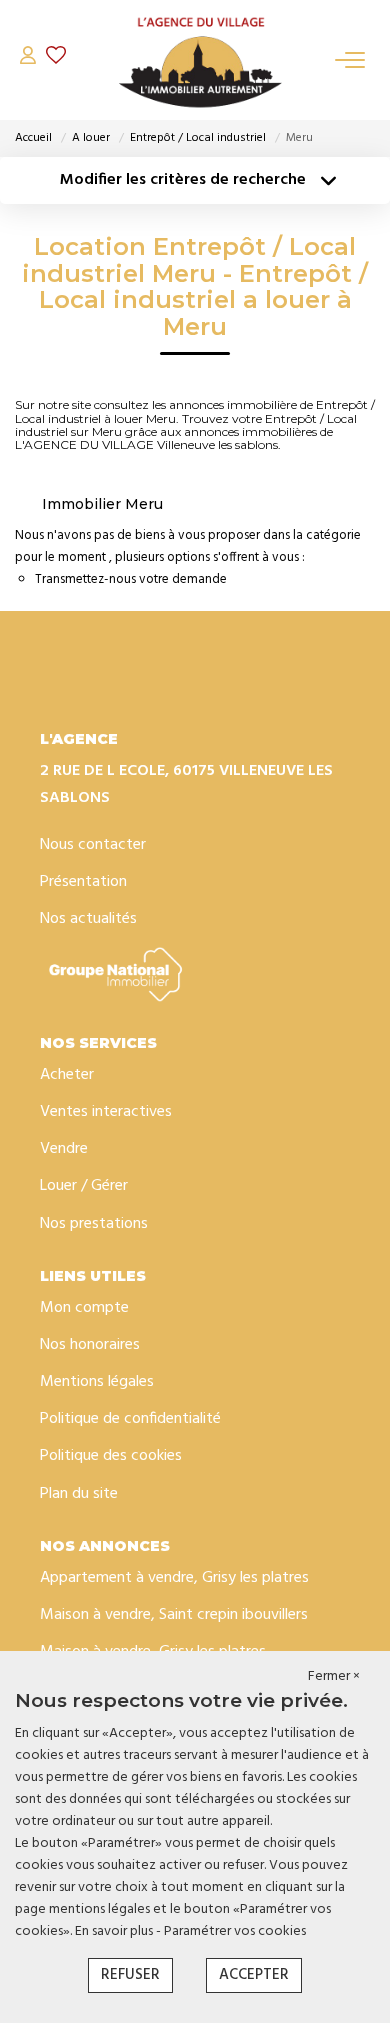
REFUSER (130, 1975)
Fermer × (334, 1677)
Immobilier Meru (102, 504)
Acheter (67, 1075)
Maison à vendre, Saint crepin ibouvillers (174, 1615)
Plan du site (79, 1494)
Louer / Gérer (84, 1186)
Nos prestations (94, 1224)
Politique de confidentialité (130, 1419)
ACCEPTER (254, 1975)
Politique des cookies (111, 1456)
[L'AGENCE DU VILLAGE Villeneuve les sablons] (200, 60)
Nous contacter (93, 845)
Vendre (64, 1149)
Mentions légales (97, 1382)
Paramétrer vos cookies (235, 1931)
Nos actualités (88, 919)
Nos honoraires (90, 1345)
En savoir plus (115, 1931)
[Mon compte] (28, 59)
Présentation (83, 882)
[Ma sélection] (56, 59)
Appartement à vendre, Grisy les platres (174, 1578)
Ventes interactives (106, 1112)
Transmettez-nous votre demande (131, 579)
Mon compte (84, 1308)
